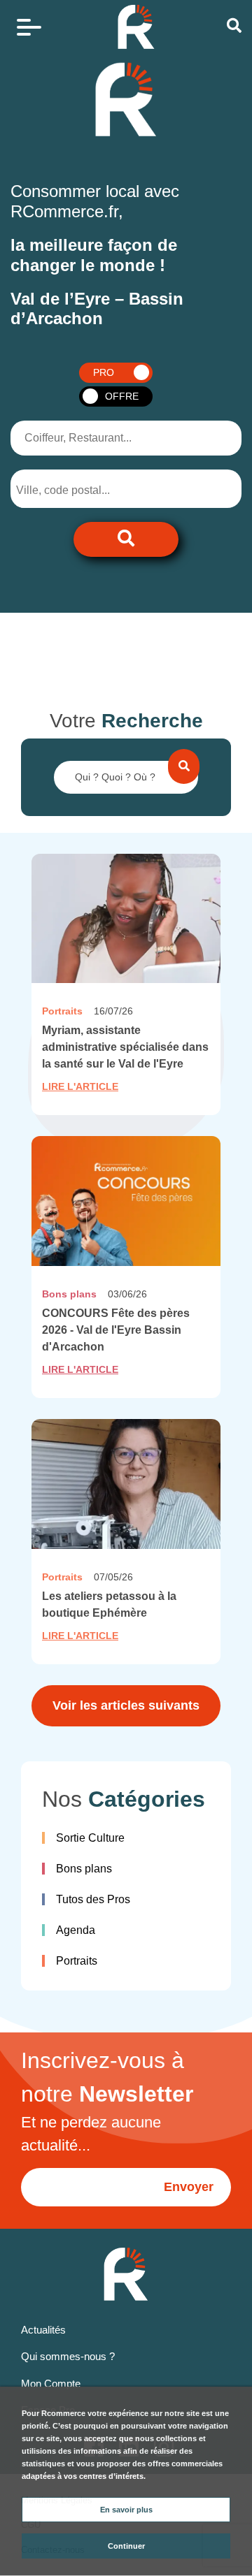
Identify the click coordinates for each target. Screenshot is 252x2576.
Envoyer (189, 2187)
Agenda (76, 1930)
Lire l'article (80, 1086)
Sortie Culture (90, 1838)
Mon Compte (51, 2384)
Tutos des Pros (93, 1899)
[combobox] (86, 489)
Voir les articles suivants (126, 1705)
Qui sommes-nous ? (68, 2356)
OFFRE (122, 396)
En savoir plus (126, 2510)
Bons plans (84, 1869)
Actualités (43, 2330)
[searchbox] (74, 490)
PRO (104, 372)
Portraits (77, 1961)
